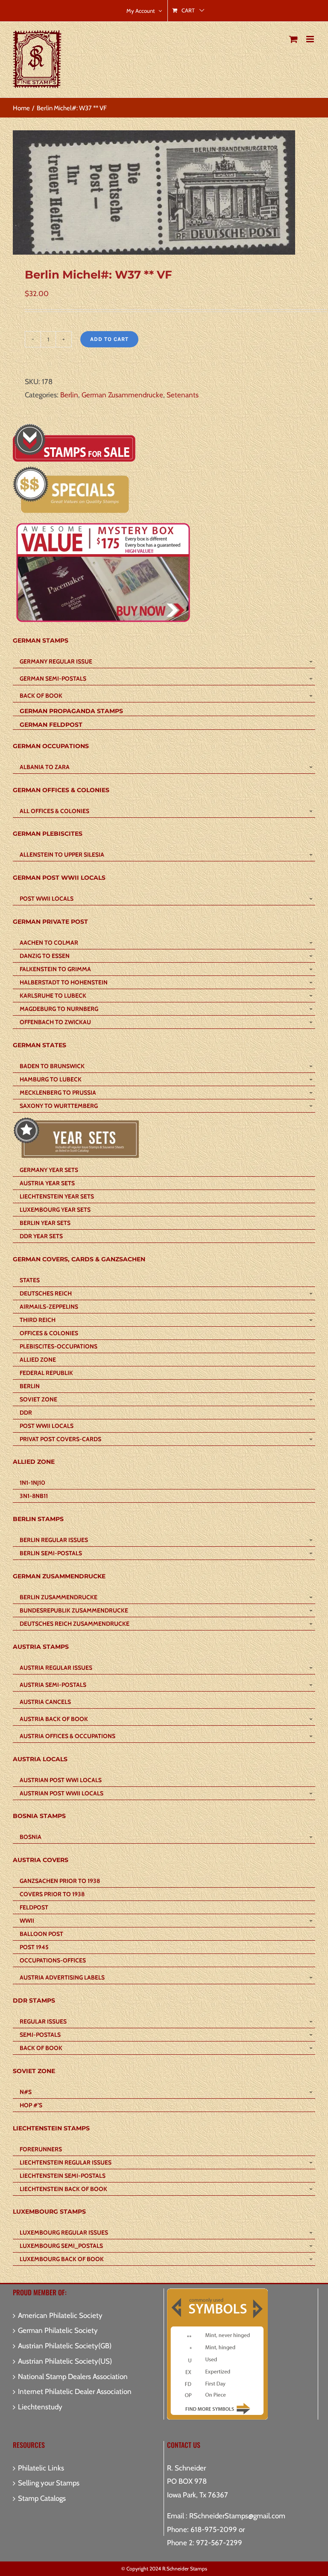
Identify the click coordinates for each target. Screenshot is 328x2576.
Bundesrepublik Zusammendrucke (74, 1610)
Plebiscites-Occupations (59, 1346)
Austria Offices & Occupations (67, 1736)
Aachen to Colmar (49, 943)
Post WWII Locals (47, 899)
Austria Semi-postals (53, 1685)
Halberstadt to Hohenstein (64, 982)
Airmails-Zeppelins (49, 1307)
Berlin (69, 395)
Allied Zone (38, 1360)
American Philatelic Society (60, 2315)
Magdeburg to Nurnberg (59, 1009)
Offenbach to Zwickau (55, 1022)
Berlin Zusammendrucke (59, 1597)
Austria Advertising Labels (62, 1977)
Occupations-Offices (53, 1960)
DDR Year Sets (41, 1236)
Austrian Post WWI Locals (61, 1780)
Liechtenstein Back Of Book (63, 2189)
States (30, 1280)
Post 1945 (34, 1947)
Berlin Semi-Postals (51, 1553)
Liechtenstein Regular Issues (66, 2162)
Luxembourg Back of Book (62, 2259)
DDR (26, 1413)
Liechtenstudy (40, 2407)
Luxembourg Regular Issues (64, 2232)
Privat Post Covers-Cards (60, 1439)
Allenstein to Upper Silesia (62, 855)
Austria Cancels (45, 1702)
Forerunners (41, 2149)
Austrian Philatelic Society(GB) (65, 2346)
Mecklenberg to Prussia (58, 1093)
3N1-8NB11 (34, 1496)
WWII (27, 1921)
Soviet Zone (38, 1399)
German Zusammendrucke (122, 395)
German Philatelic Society (58, 2330)
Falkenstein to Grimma (55, 969)
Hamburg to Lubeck (51, 1079)
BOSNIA (31, 1837)
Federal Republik (46, 1373)
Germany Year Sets (49, 1170)
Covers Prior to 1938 (52, 1894)
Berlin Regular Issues (54, 1540)
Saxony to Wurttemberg (59, 1106)
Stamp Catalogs (42, 2498)
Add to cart (109, 339)
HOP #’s (31, 2105)
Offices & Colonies (49, 1333)
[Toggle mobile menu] (311, 39)
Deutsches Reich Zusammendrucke (75, 1624)
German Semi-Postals (53, 679)
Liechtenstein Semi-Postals (63, 2176)
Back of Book (41, 696)
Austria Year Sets (47, 1183)
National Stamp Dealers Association (73, 2376)
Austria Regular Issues (56, 1668)
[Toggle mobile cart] (293, 39)
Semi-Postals (40, 2035)
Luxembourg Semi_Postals (61, 2246)
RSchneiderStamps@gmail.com (237, 2516)
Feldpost (34, 1907)
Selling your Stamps (49, 2483)
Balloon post (41, 1934)
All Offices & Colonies (54, 811)
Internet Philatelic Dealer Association (75, 2391)
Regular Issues (43, 2021)
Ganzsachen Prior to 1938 (60, 1881)
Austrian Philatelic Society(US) (65, 2361)
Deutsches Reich (46, 1293)
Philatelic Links (41, 2468)
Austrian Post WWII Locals (61, 1793)
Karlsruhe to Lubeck (53, 996)
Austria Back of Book (54, 1719)
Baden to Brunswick (52, 1066)
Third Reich (38, 1320)
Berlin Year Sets (45, 1223)
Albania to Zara (45, 767)
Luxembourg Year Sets (55, 1210)
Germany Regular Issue (56, 661)
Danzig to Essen (45, 956)
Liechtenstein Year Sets (57, 1196)
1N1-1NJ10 (32, 1483)
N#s (26, 2092)
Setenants (183, 395)
